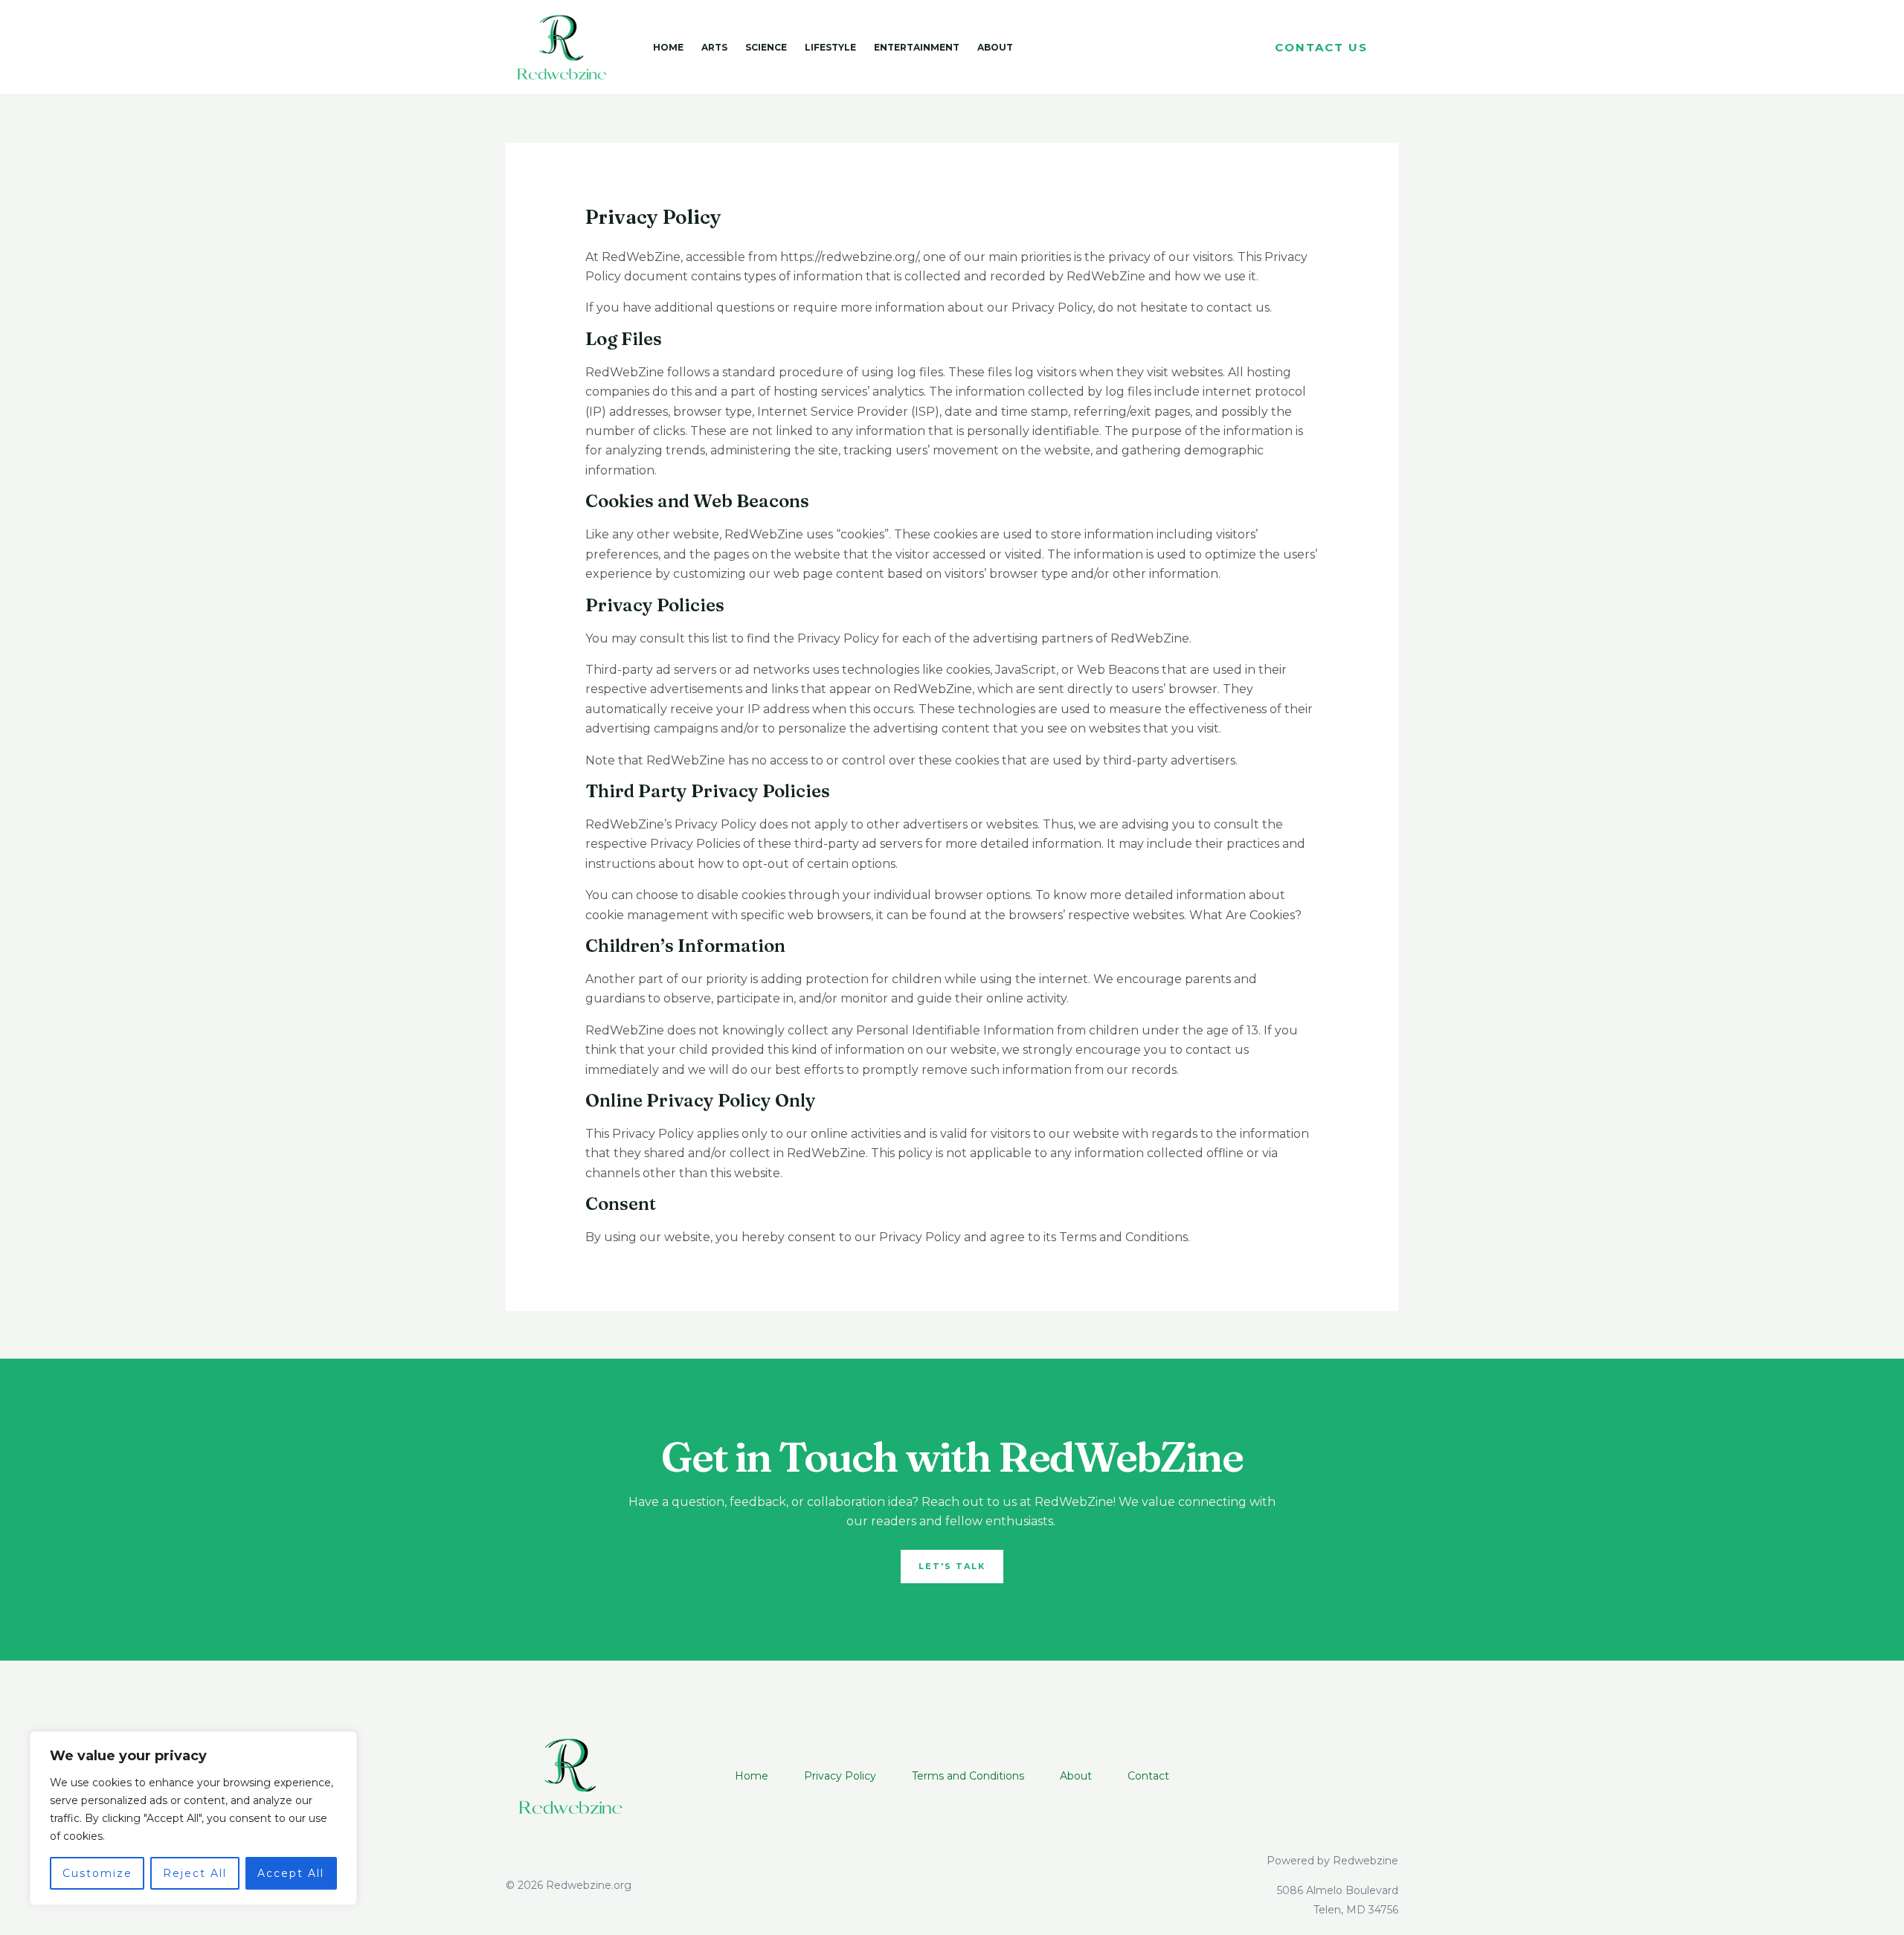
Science (766, 47)
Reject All (195, 1873)
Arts (714, 47)
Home (668, 47)
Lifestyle (830, 47)
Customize (97, 1873)
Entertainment (917, 47)
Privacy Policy (840, 1776)
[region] (193, 1818)
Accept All (291, 1873)
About (995, 47)
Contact (1148, 1776)
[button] (1321, 47)
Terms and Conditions (968, 1776)
